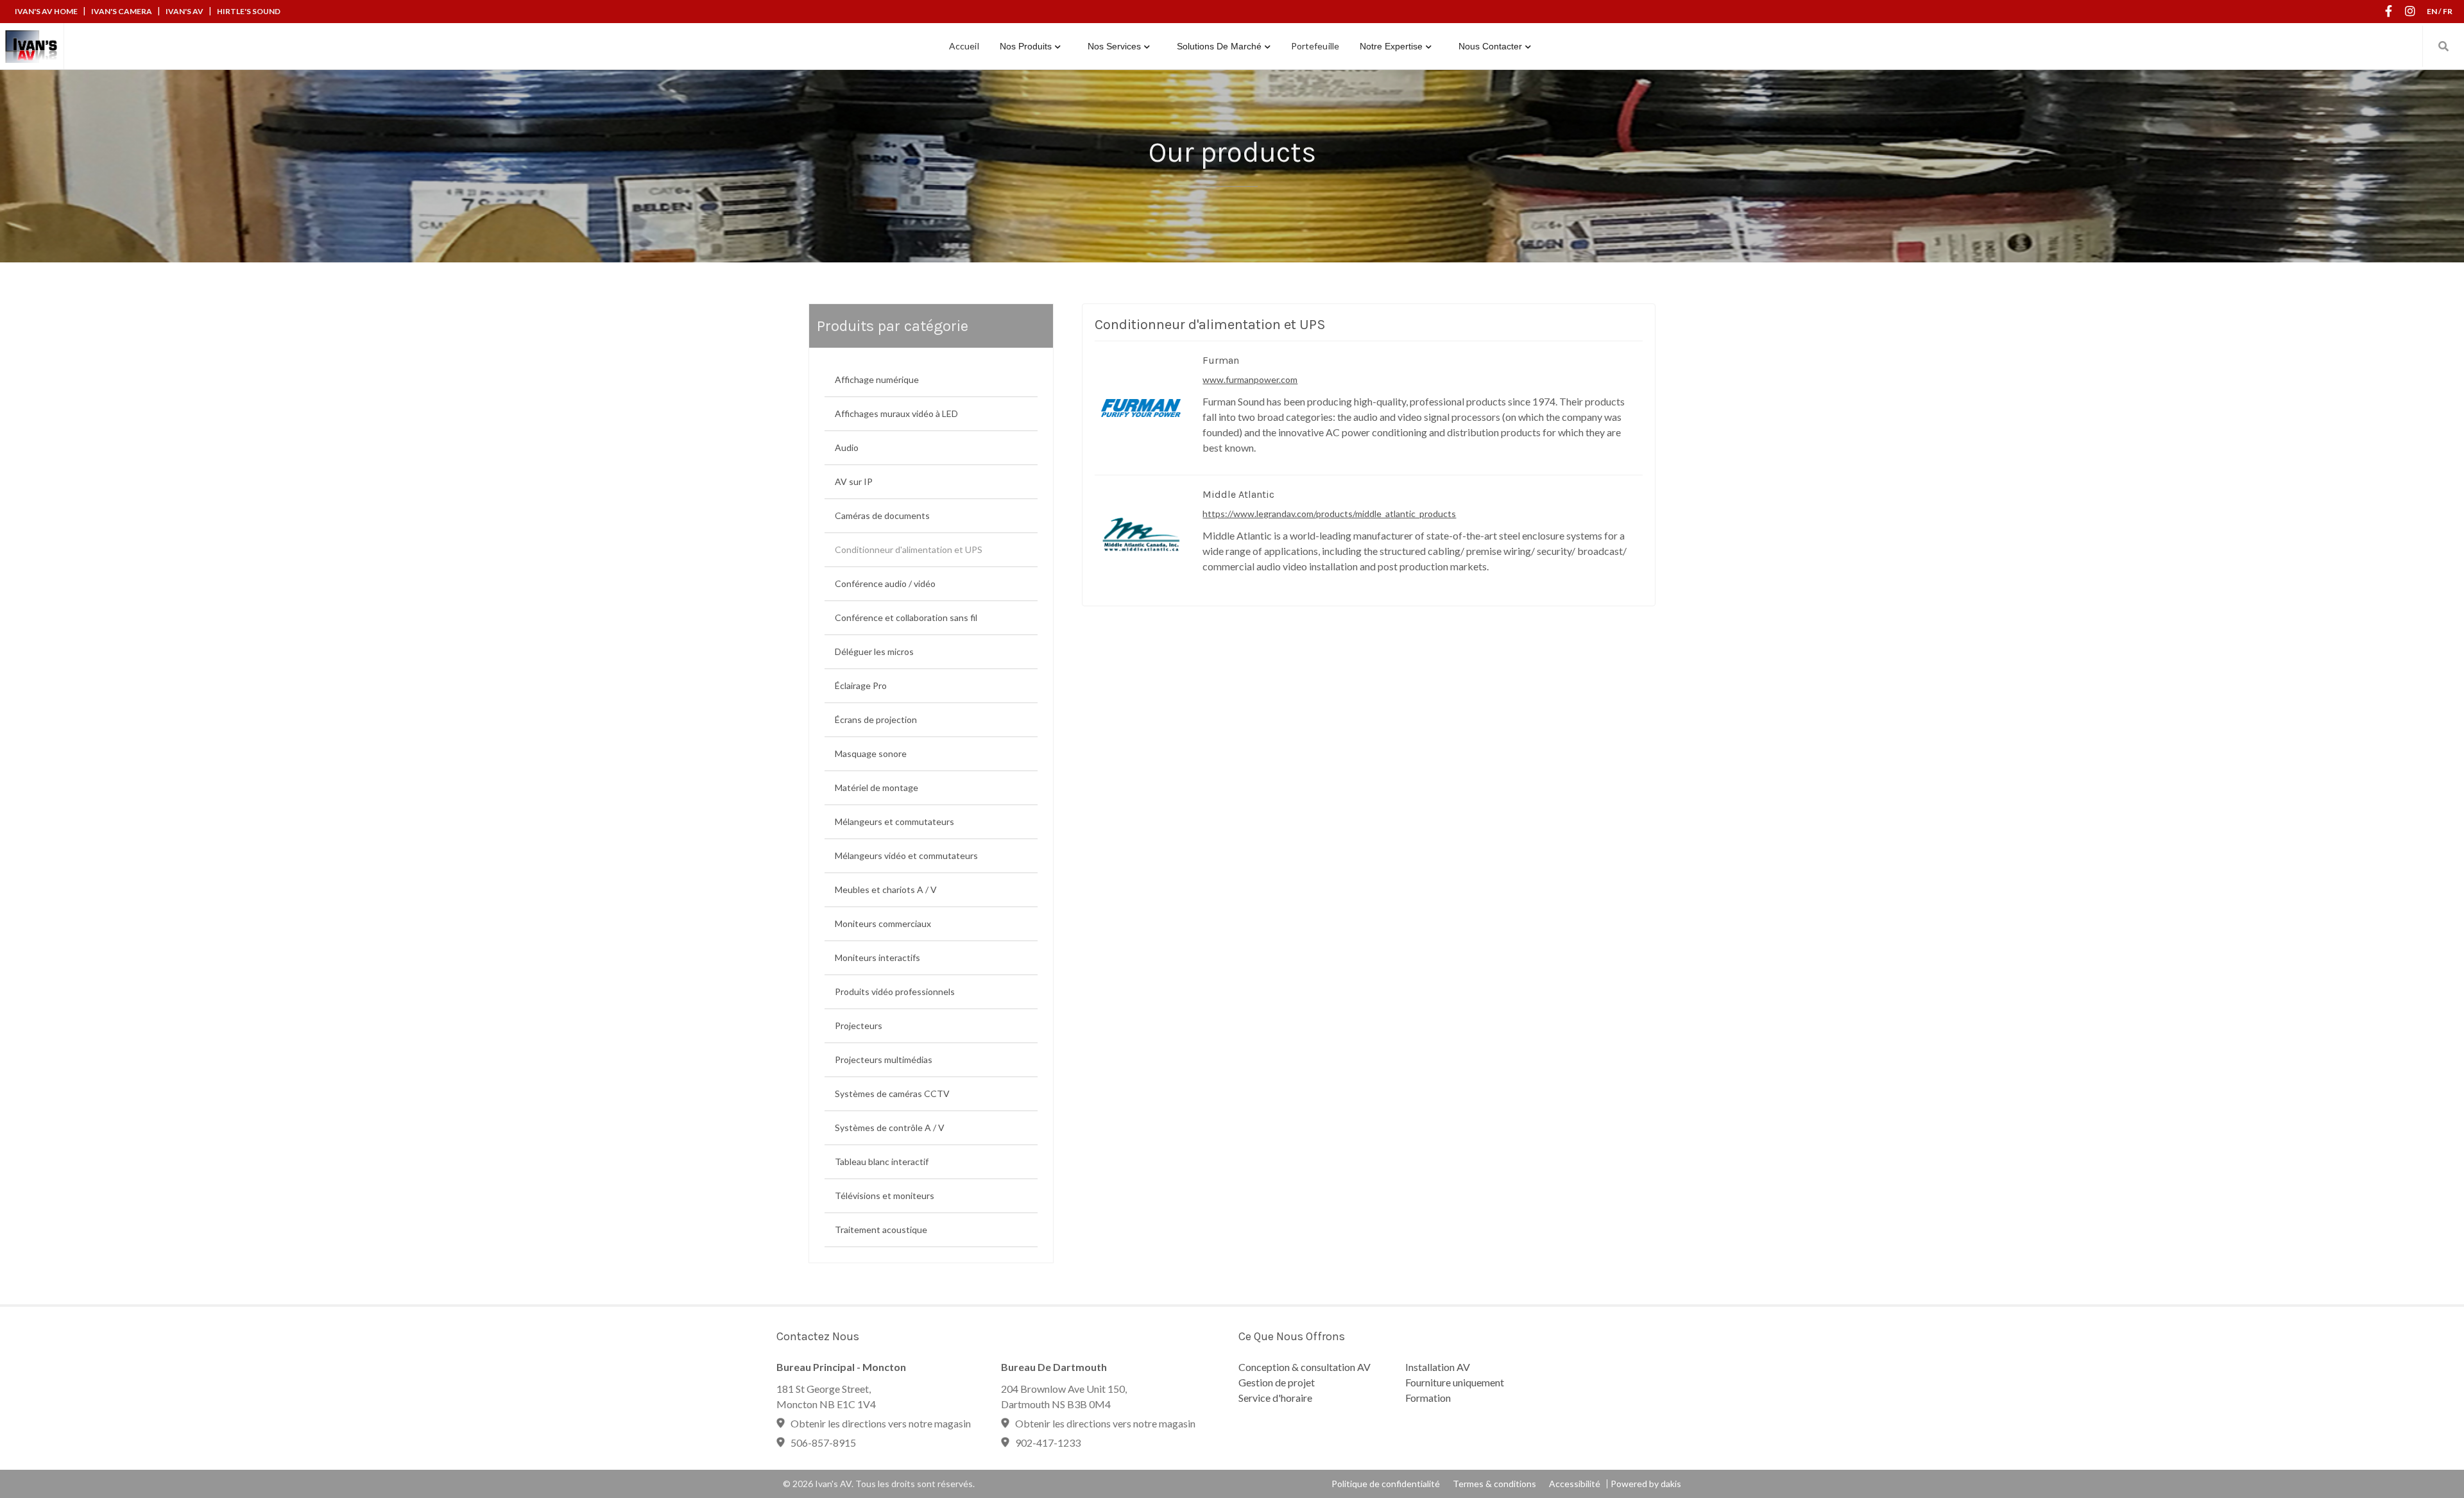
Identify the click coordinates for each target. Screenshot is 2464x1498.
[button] (1030, 46)
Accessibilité (1575, 1484)
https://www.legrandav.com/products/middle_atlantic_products (1329, 514)
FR (2448, 11)
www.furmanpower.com (1250, 379)
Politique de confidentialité (1386, 1484)
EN (2432, 11)
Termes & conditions (1494, 1484)
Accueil (964, 46)
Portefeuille (1315, 46)
